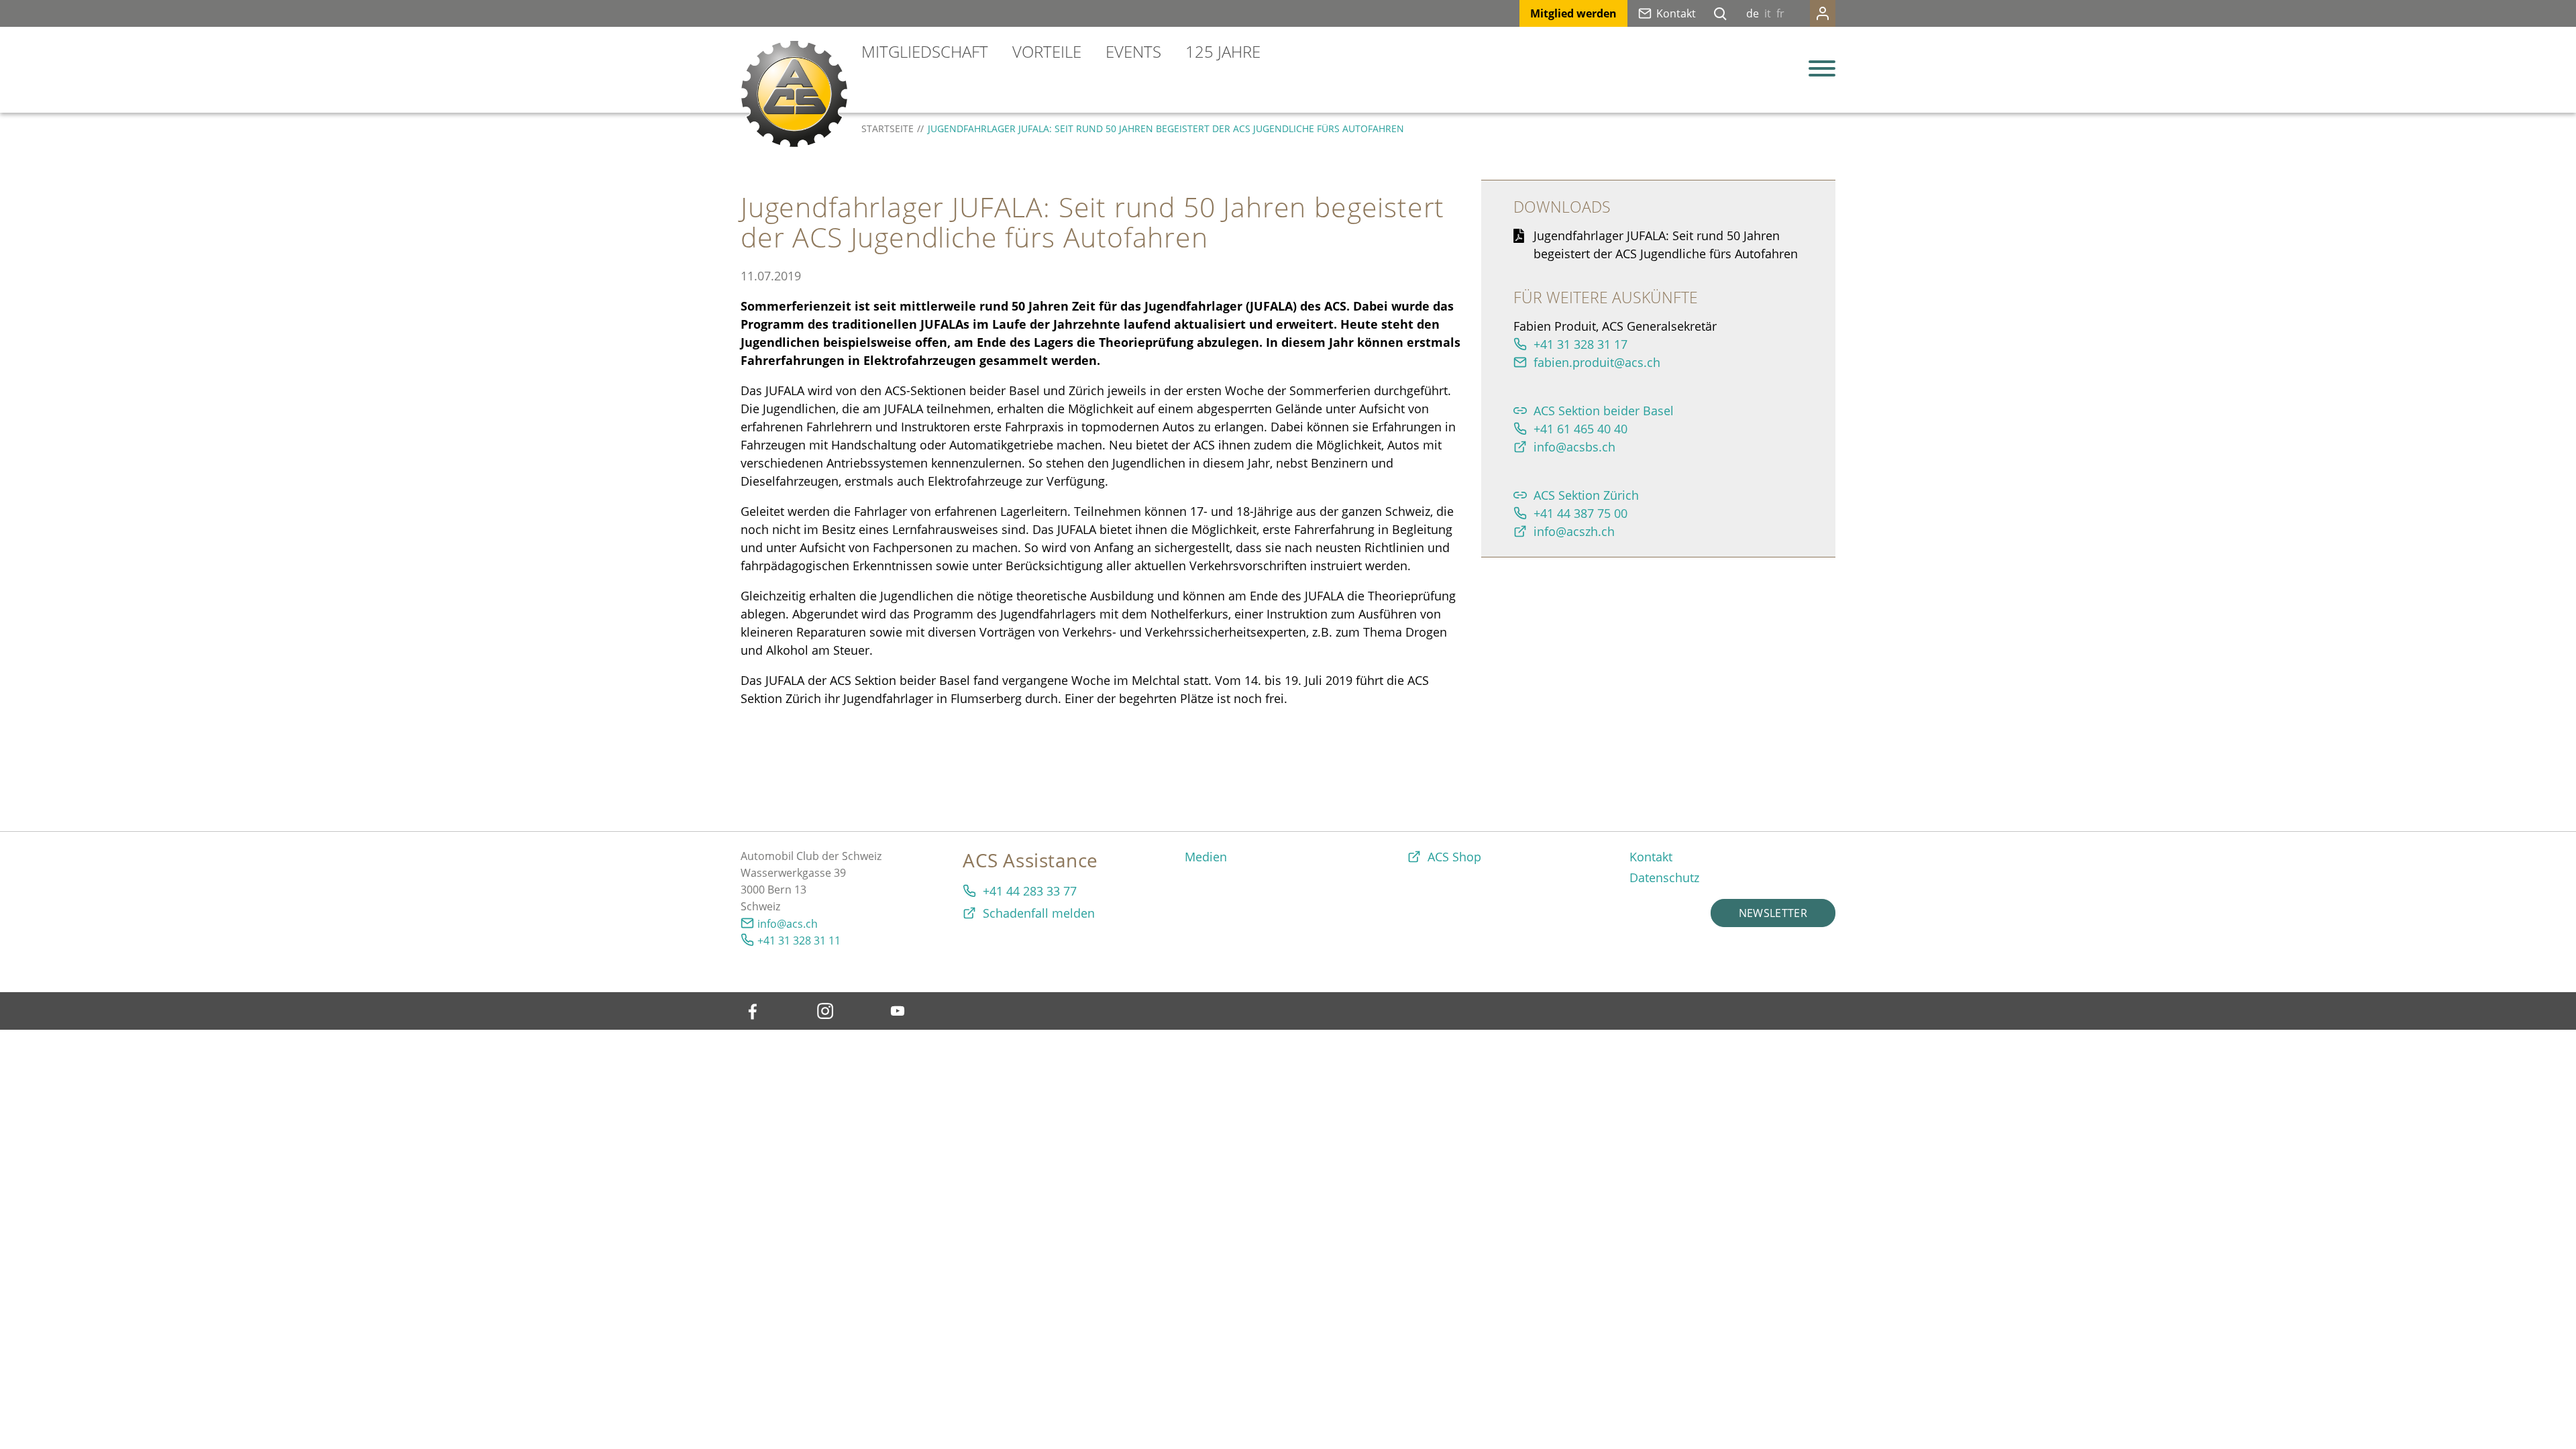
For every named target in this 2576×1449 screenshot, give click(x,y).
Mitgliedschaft (925, 51)
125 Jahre (1223, 51)
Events (1133, 51)
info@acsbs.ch (1574, 447)
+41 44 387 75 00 (1580, 513)
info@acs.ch (788, 924)
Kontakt (1676, 13)
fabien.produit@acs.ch (1597, 362)
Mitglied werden (1573, 13)
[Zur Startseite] (794, 94)
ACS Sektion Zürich (1586, 495)
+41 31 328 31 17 (1580, 344)
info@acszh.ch (1574, 531)
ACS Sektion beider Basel (1604, 411)
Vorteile (1047, 51)
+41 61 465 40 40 (1580, 429)
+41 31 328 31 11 (799, 941)
